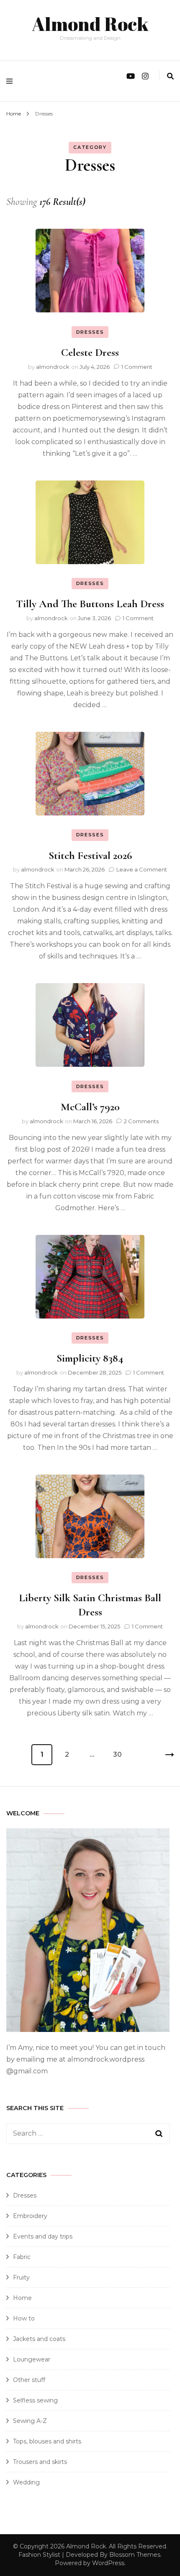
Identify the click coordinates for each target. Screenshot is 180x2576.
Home (22, 2298)
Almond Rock (90, 24)
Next (163, 1755)
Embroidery (30, 2216)
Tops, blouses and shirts (47, 2441)
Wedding (26, 2482)
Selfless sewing (35, 2400)
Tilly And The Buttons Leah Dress (90, 604)
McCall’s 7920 (90, 1107)
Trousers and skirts (40, 2462)
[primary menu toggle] (12, 81)
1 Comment (137, 367)
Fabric (22, 2257)
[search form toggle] (170, 76)
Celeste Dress (90, 352)
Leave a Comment (142, 869)
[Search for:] (80, 2134)
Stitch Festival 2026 (90, 855)
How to (24, 2318)
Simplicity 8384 (90, 1358)
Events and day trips (43, 2236)
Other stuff (29, 2380)
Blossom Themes (135, 2555)
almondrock (53, 367)
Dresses (90, 332)
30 (120, 1751)
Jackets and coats (39, 2339)
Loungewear (32, 2359)
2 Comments (141, 1121)
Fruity (21, 2277)
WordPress (108, 2563)
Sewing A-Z (30, 2421)
